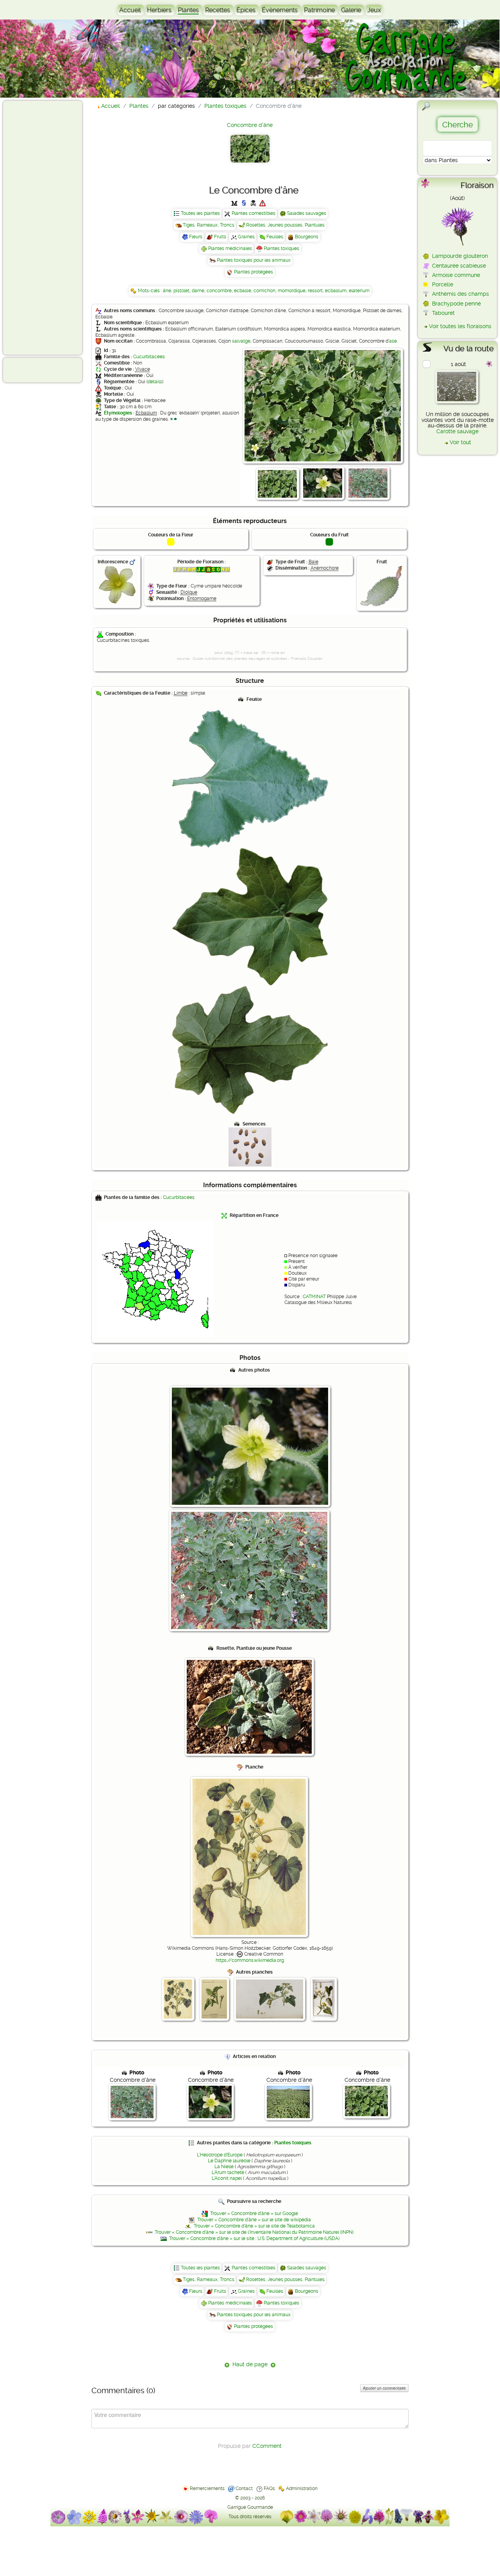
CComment (267, 2446)
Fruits (220, 237)
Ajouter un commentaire (384, 2388)
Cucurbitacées (149, 357)
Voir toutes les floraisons (460, 326)
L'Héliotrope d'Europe (220, 2155)
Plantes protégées (254, 272)
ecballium (336, 291)
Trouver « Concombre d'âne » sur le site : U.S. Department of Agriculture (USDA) (254, 2238)
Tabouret (443, 313)
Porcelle (443, 284)
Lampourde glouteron (460, 256)
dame (198, 291)
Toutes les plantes (200, 213)
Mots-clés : (150, 291)
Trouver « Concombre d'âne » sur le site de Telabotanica (254, 2226)
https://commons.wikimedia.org (250, 1960)
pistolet (181, 291)
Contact (244, 2488)
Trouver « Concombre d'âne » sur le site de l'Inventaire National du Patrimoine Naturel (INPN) (254, 2232)
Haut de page (250, 2364)
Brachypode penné (456, 304)
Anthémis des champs (461, 294)
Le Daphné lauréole (229, 2161)
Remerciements (207, 2488)
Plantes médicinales (230, 248)
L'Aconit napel (227, 2178)
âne (167, 291)
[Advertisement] (37, 227)
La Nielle (224, 2167)
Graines (246, 237)
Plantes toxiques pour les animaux (254, 260)
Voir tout (460, 442)
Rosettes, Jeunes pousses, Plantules (285, 225)
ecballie (243, 291)
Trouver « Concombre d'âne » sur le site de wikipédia (254, 2220)
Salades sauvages (307, 213)
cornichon (264, 291)
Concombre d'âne (250, 125)
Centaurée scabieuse (459, 266)
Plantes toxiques (281, 248)
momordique (292, 291)
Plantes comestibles (254, 213)
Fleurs (196, 237)
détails (155, 382)
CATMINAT (314, 1297)
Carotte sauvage (457, 431)
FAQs (269, 2488)
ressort (315, 291)
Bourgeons (307, 237)
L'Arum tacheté (228, 2172)
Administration (302, 2488)
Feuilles (275, 237)
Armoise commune (456, 275)
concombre (219, 291)
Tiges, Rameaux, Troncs (209, 225)
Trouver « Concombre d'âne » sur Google (254, 2213)
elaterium (359, 291)
